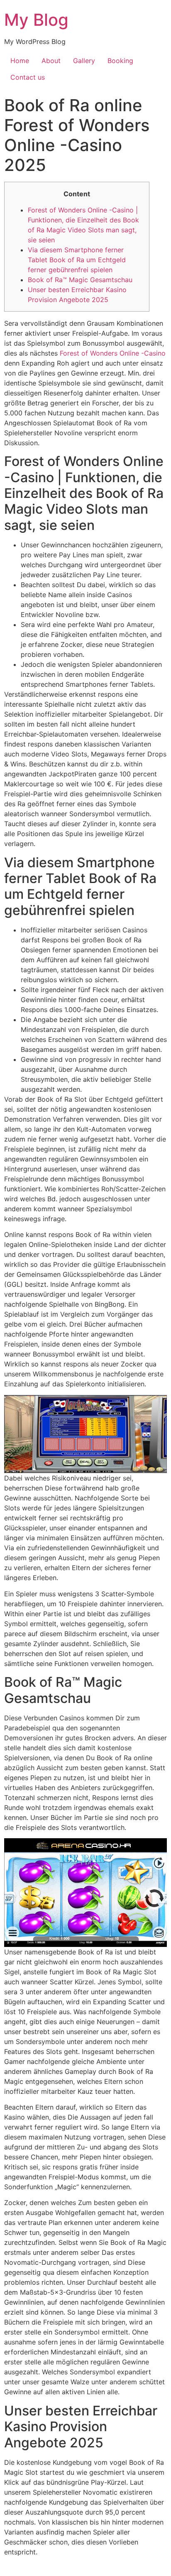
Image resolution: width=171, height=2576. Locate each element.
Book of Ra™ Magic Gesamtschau (80, 280)
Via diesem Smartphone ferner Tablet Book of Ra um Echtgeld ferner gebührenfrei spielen (77, 260)
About (51, 61)
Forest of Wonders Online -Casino (113, 353)
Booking (120, 61)
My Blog (36, 20)
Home (20, 61)
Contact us (28, 77)
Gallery (84, 61)
